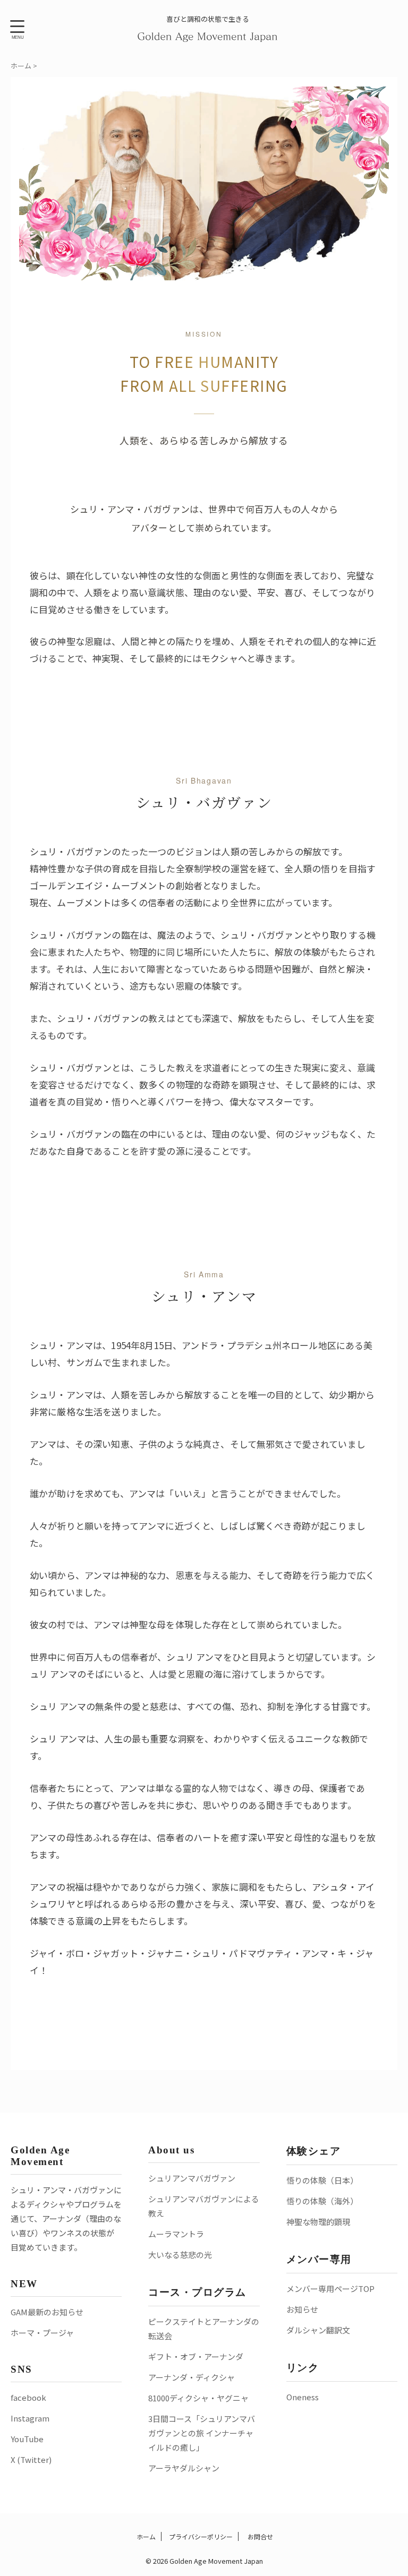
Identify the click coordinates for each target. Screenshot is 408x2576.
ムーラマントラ (176, 2234)
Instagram (30, 2418)
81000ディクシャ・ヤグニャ (198, 2398)
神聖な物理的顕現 (318, 2222)
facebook (28, 2397)
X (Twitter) (31, 2459)
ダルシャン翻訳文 (318, 2330)
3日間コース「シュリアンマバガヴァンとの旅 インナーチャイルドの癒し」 (202, 2433)
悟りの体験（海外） (322, 2201)
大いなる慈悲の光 (180, 2255)
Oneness (303, 2397)
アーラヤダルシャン (184, 2468)
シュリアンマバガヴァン (192, 2178)
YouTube (27, 2439)
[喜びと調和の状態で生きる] (208, 35)
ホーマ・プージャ (42, 2333)
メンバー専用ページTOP (330, 2289)
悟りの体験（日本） (322, 2180)
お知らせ (302, 2309)
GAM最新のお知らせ (47, 2312)
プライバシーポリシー (201, 2536)
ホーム (145, 2536)
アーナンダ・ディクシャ (192, 2377)
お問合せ (260, 2536)
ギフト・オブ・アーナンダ (196, 2356)
